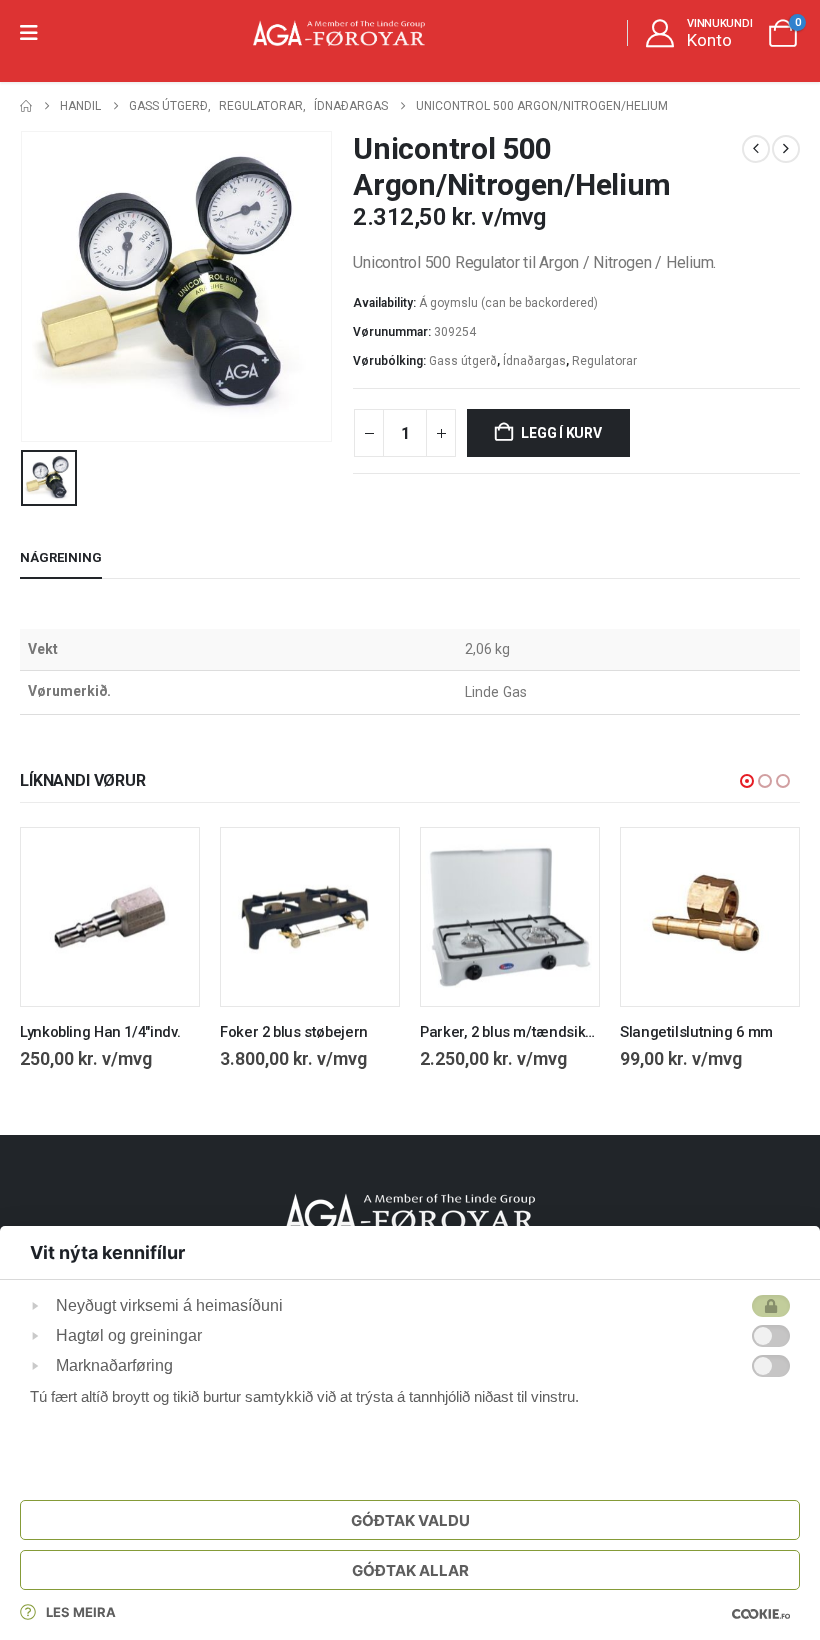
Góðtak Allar (410, 1570)
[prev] (756, 149)
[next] (786, 149)
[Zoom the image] (410, 1204)
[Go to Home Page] (26, 106)
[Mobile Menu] (35, 33)
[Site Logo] (339, 33)
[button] (747, 781)
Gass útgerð (463, 361)
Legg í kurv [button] (166, 861)
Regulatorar (604, 361)
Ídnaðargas (534, 361)
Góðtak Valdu (410, 1520)
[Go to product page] (110, 917)
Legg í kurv (561, 433)
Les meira (81, 1612)
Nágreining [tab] (61, 557)
